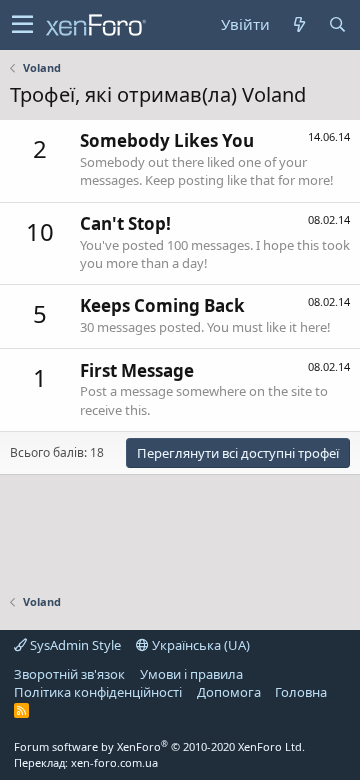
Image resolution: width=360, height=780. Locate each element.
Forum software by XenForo (159, 746)
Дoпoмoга (229, 692)
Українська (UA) (199, 645)
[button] (22, 25)
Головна (301, 692)
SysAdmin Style (74, 645)
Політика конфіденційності (98, 692)
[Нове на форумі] (299, 24)
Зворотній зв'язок (69, 674)
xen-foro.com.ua (114, 762)
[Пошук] (337, 24)
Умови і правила (191, 674)
